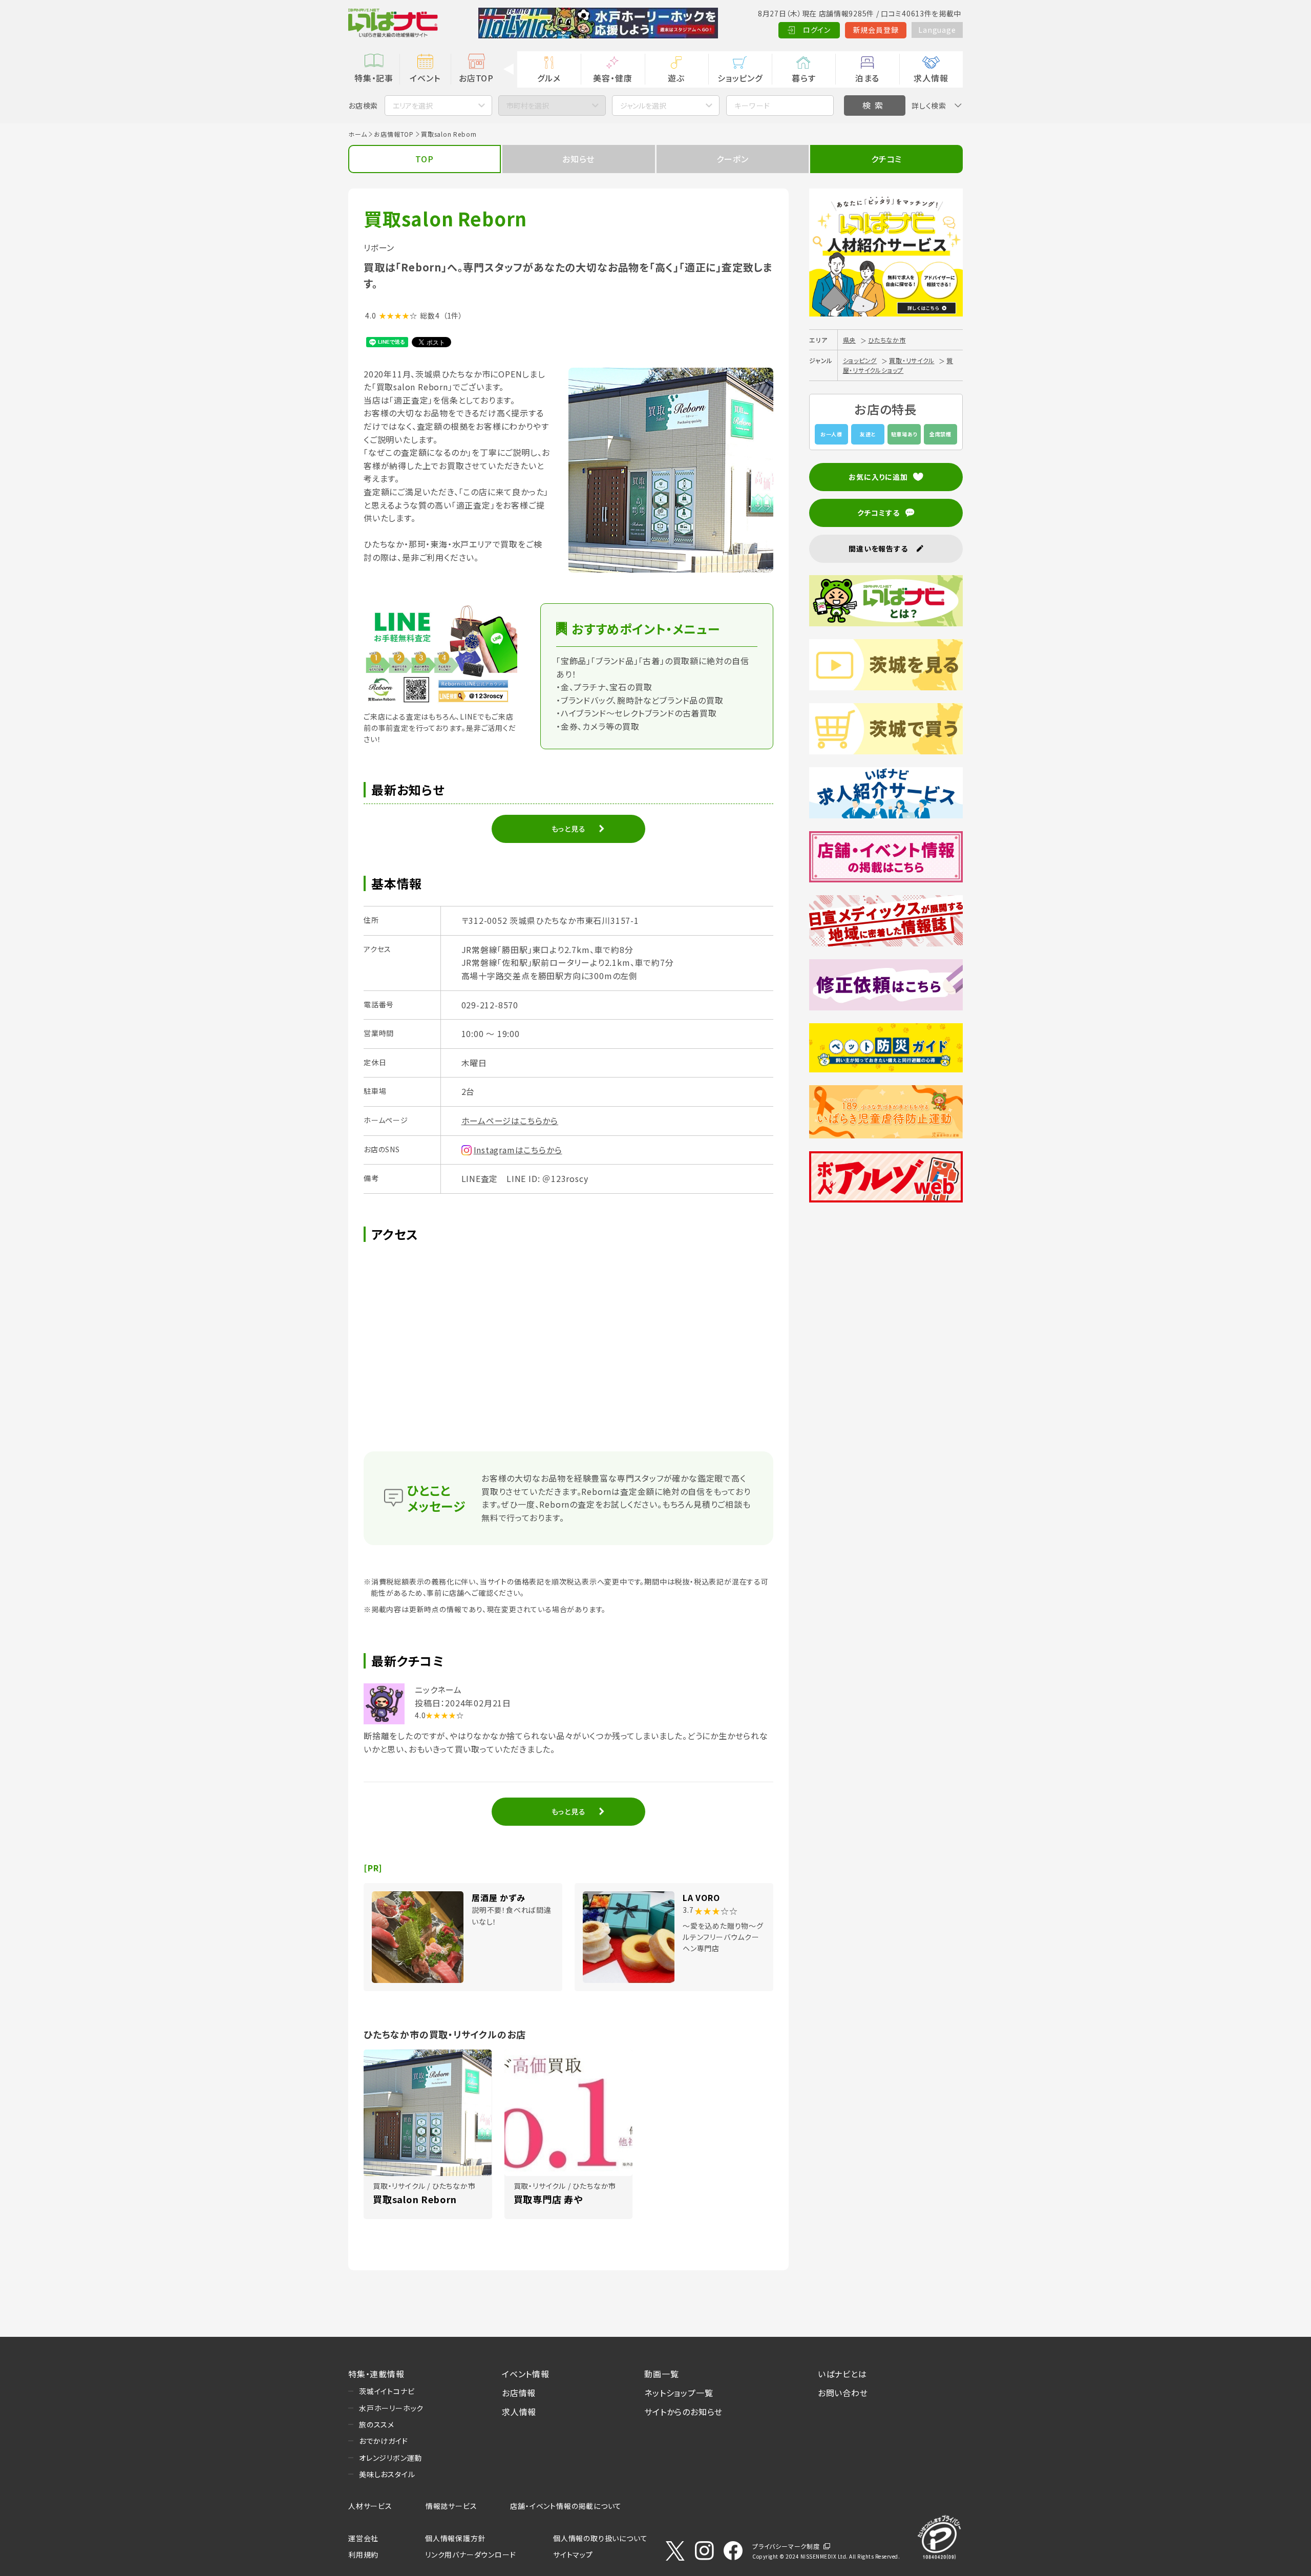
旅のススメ (377, 2424)
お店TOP (476, 78)
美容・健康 (612, 78)
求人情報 (931, 78)
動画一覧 (661, 2374)
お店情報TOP (394, 134)
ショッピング (740, 78)
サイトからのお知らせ (683, 2412)
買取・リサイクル (912, 360)
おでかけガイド (384, 2441)
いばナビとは (842, 2374)
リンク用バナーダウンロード (470, 2554)
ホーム (357, 134)
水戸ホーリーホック (391, 2408)
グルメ (549, 78)
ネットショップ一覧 (679, 2393)
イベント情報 (526, 2374)
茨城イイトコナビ (387, 2391)
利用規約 (363, 2554)
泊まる (867, 78)
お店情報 (519, 2393)
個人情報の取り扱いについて (600, 2538)
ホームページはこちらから (510, 1121)
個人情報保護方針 (455, 2538)
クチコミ (886, 159)
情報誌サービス (451, 2506)
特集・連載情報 (376, 2374)
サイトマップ (573, 2554)
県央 (850, 340)
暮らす (803, 78)
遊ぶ (676, 78)
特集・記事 (374, 78)
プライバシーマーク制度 (786, 2546)
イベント (425, 78)
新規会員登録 (876, 30)
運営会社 (363, 2538)
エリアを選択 (413, 105)
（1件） (453, 315)
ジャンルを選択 (643, 105)
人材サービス (370, 2506)
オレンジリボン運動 (390, 2458)
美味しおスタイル (387, 2474)
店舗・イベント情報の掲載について (566, 2506)
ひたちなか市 (887, 340)
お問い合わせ (843, 2393)
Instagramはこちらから (518, 1150)
